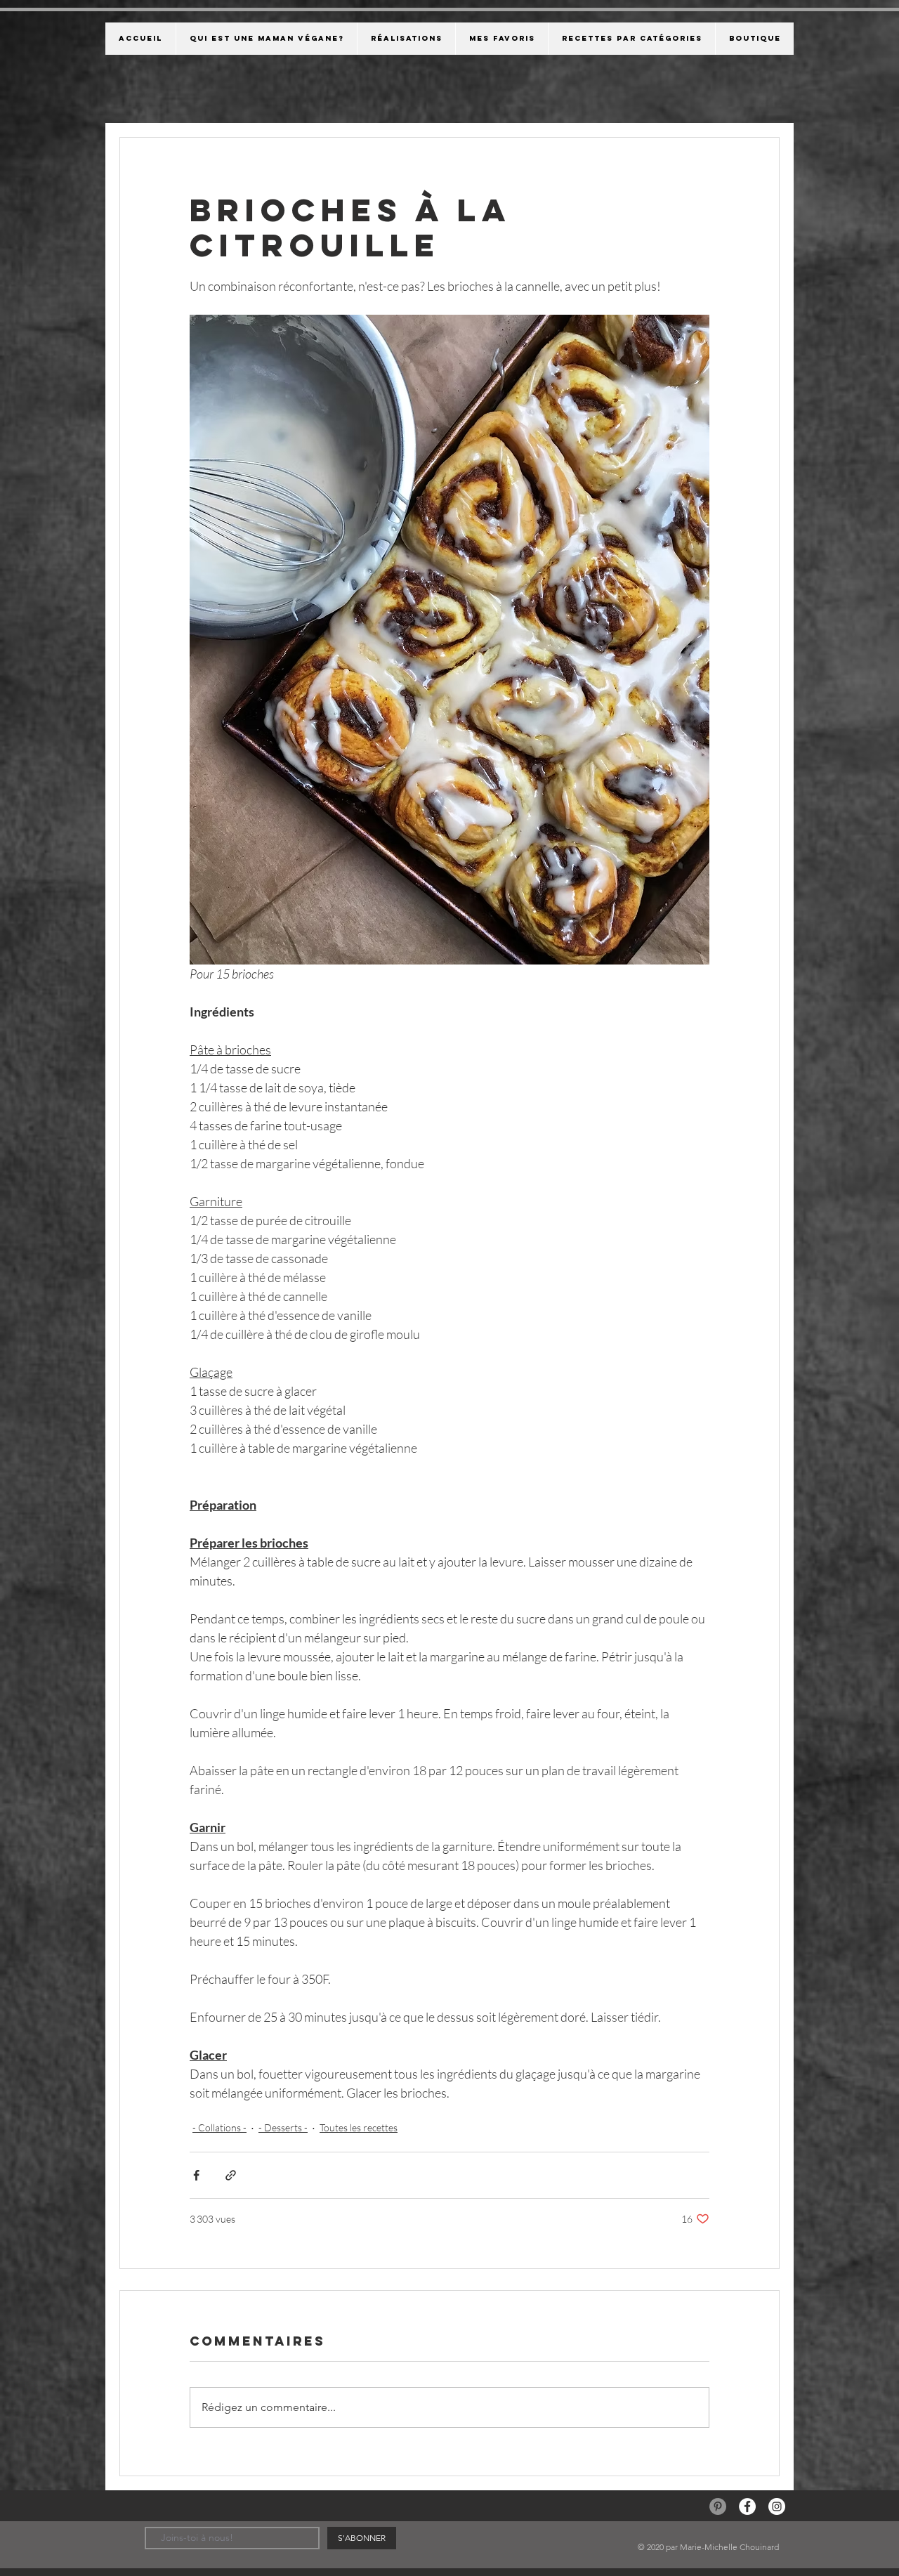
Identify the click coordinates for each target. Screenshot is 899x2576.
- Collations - (219, 2127)
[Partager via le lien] (231, 2175)
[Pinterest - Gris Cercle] (718, 2506)
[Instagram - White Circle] (777, 2506)
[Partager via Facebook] (196, 2175)
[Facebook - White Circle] (747, 2506)
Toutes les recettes (359, 2127)
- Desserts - (283, 2127)
